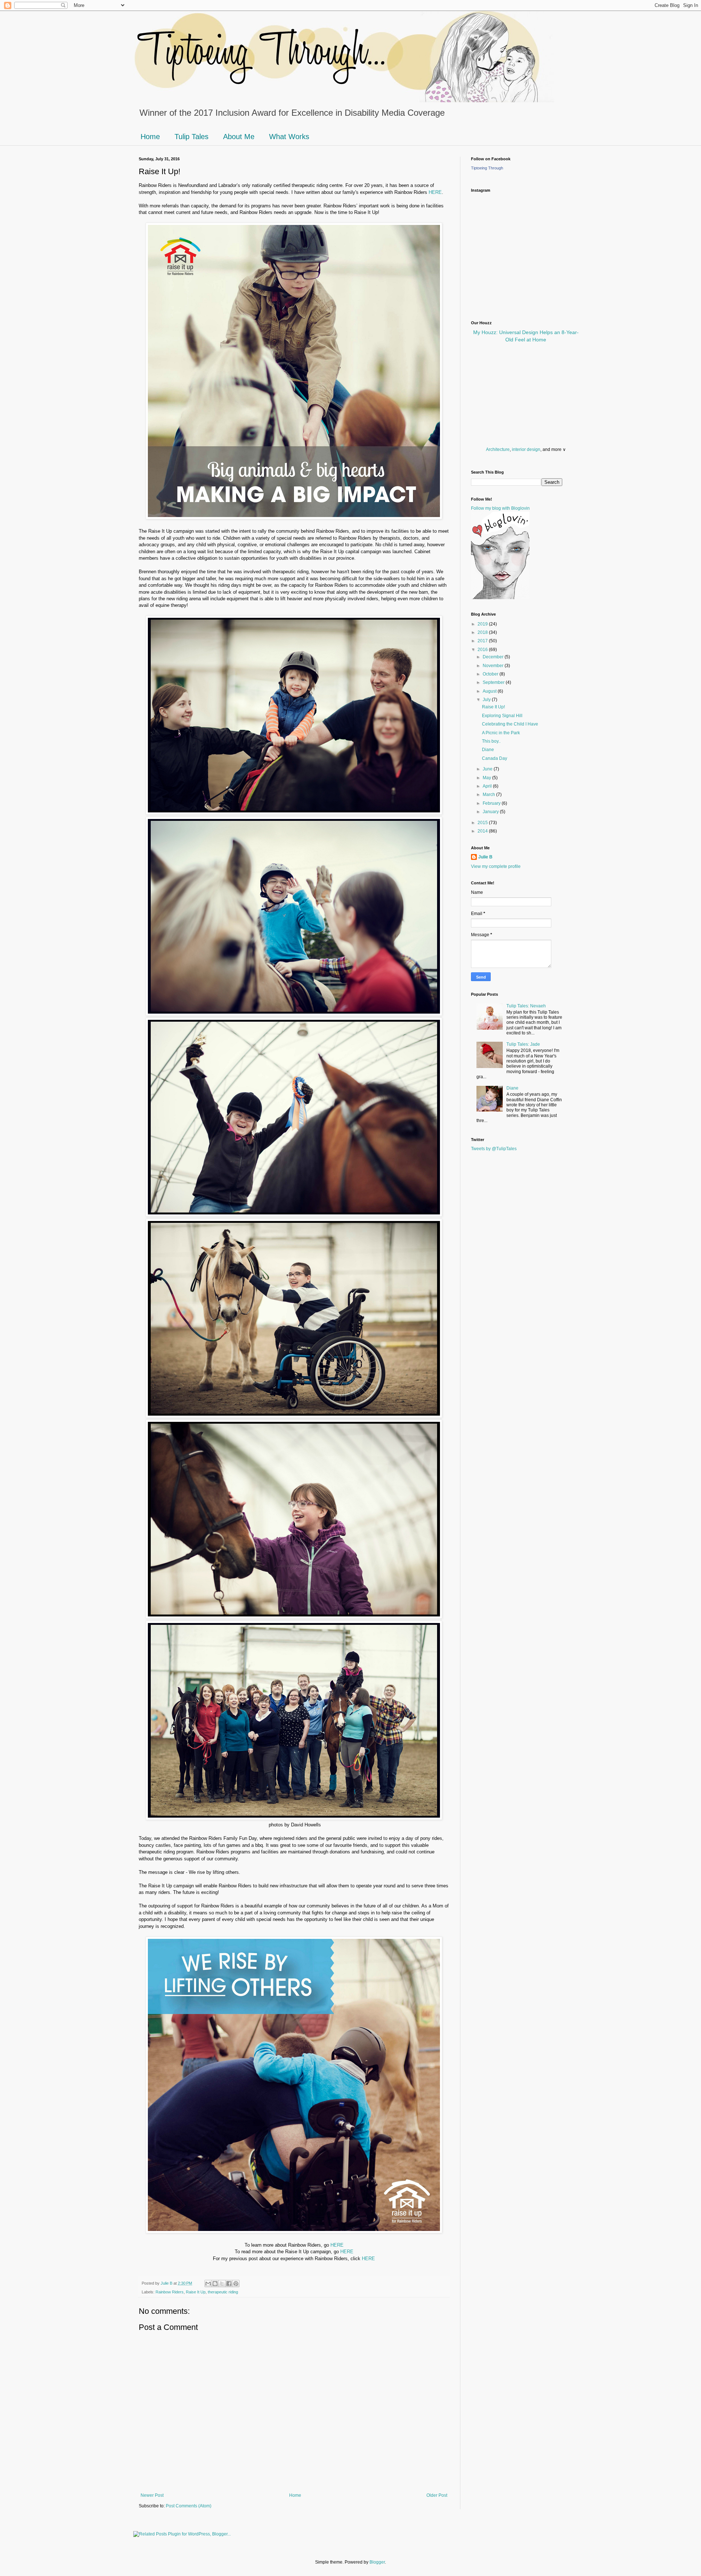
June (488, 769)
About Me (239, 137)
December (494, 657)
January (491, 812)
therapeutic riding (223, 2292)
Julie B (485, 857)
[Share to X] (222, 2284)
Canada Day (495, 758)
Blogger (377, 2562)
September (494, 682)
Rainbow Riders (170, 2292)
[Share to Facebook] (229, 2284)
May (487, 778)
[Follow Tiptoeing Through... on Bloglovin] (500, 598)
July (487, 700)
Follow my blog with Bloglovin (500, 508)
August (490, 691)
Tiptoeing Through (487, 168)
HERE (435, 192)
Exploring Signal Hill (502, 716)
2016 (483, 650)
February (492, 803)
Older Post (437, 2495)
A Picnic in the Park (501, 733)
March (489, 795)
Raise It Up (196, 2292)
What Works (289, 137)
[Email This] (208, 2284)
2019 (483, 624)
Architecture (498, 449)
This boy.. (491, 741)
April (488, 786)
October (491, 674)
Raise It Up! (493, 707)
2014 (483, 831)
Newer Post (152, 2495)
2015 (483, 823)
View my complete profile (496, 866)
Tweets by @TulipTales (494, 1149)
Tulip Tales (191, 137)
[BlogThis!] (215, 2284)
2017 (483, 641)
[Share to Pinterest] (236, 2284)
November (494, 666)
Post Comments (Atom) (189, 2506)
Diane (488, 750)
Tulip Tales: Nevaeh (526, 1006)
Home (150, 137)
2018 (483, 632)
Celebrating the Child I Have (510, 724)
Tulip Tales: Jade (523, 1044)
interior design (526, 449)
